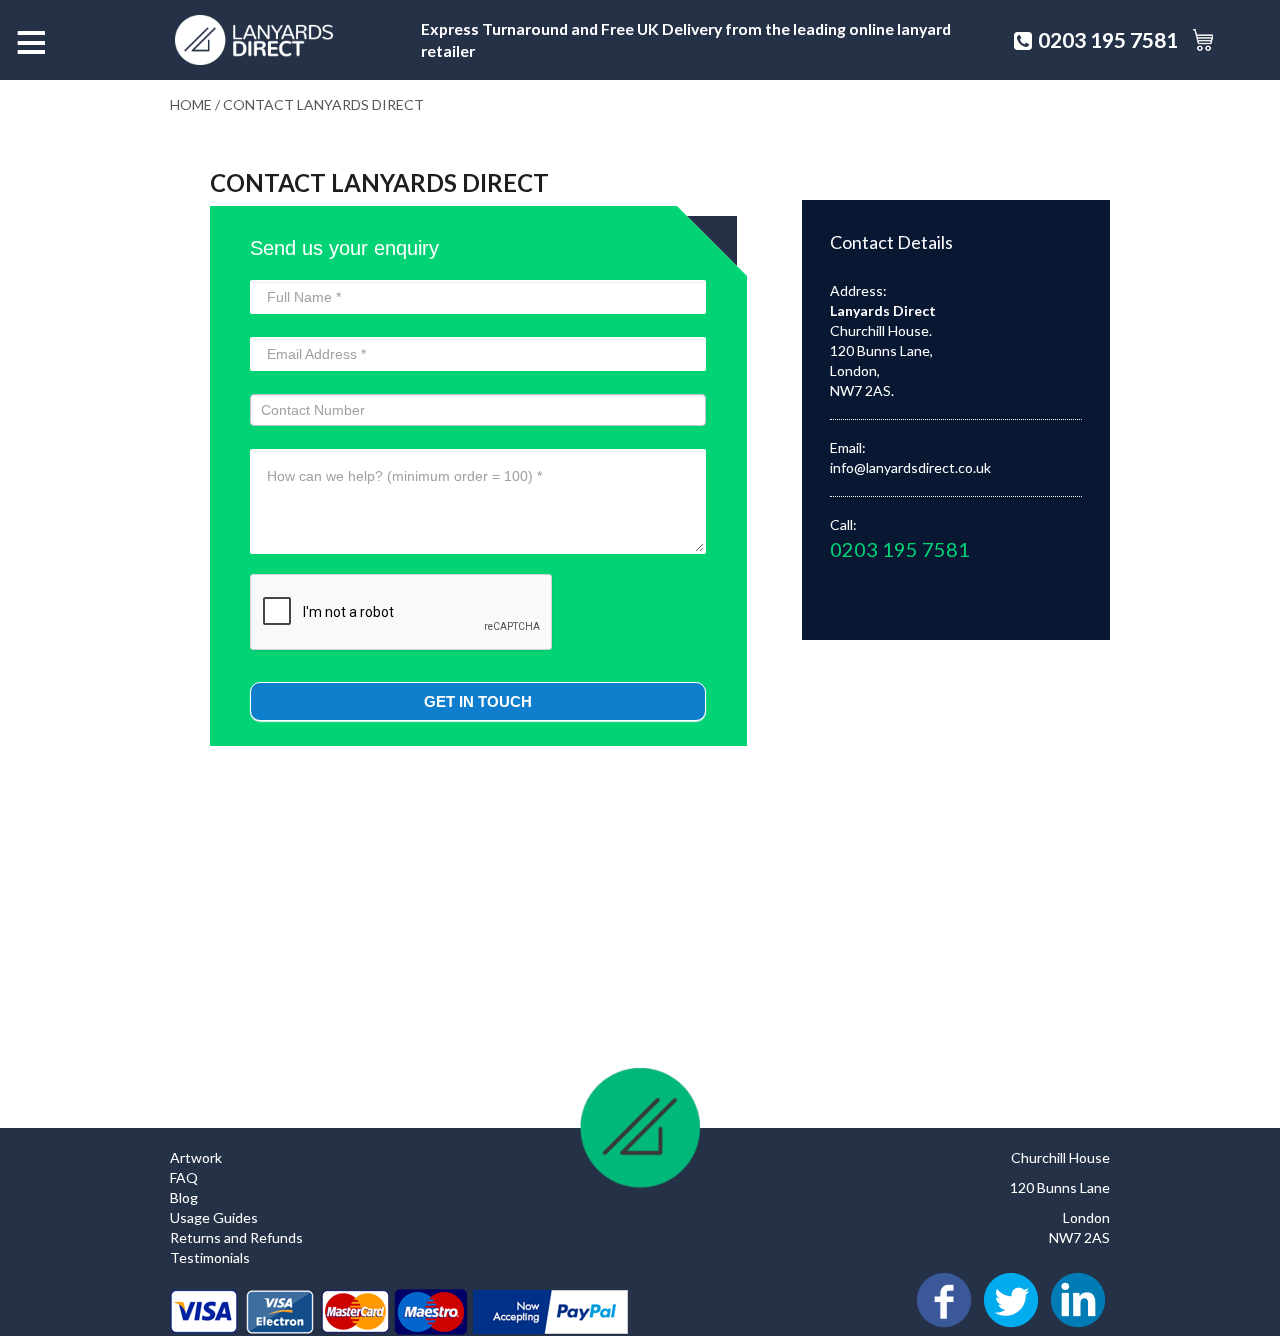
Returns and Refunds (236, 1237)
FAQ (184, 1177)
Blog (184, 1197)
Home (191, 104)
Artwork (196, 1157)
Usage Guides (214, 1217)
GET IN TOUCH (478, 701)
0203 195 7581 (1108, 39)
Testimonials (210, 1257)
